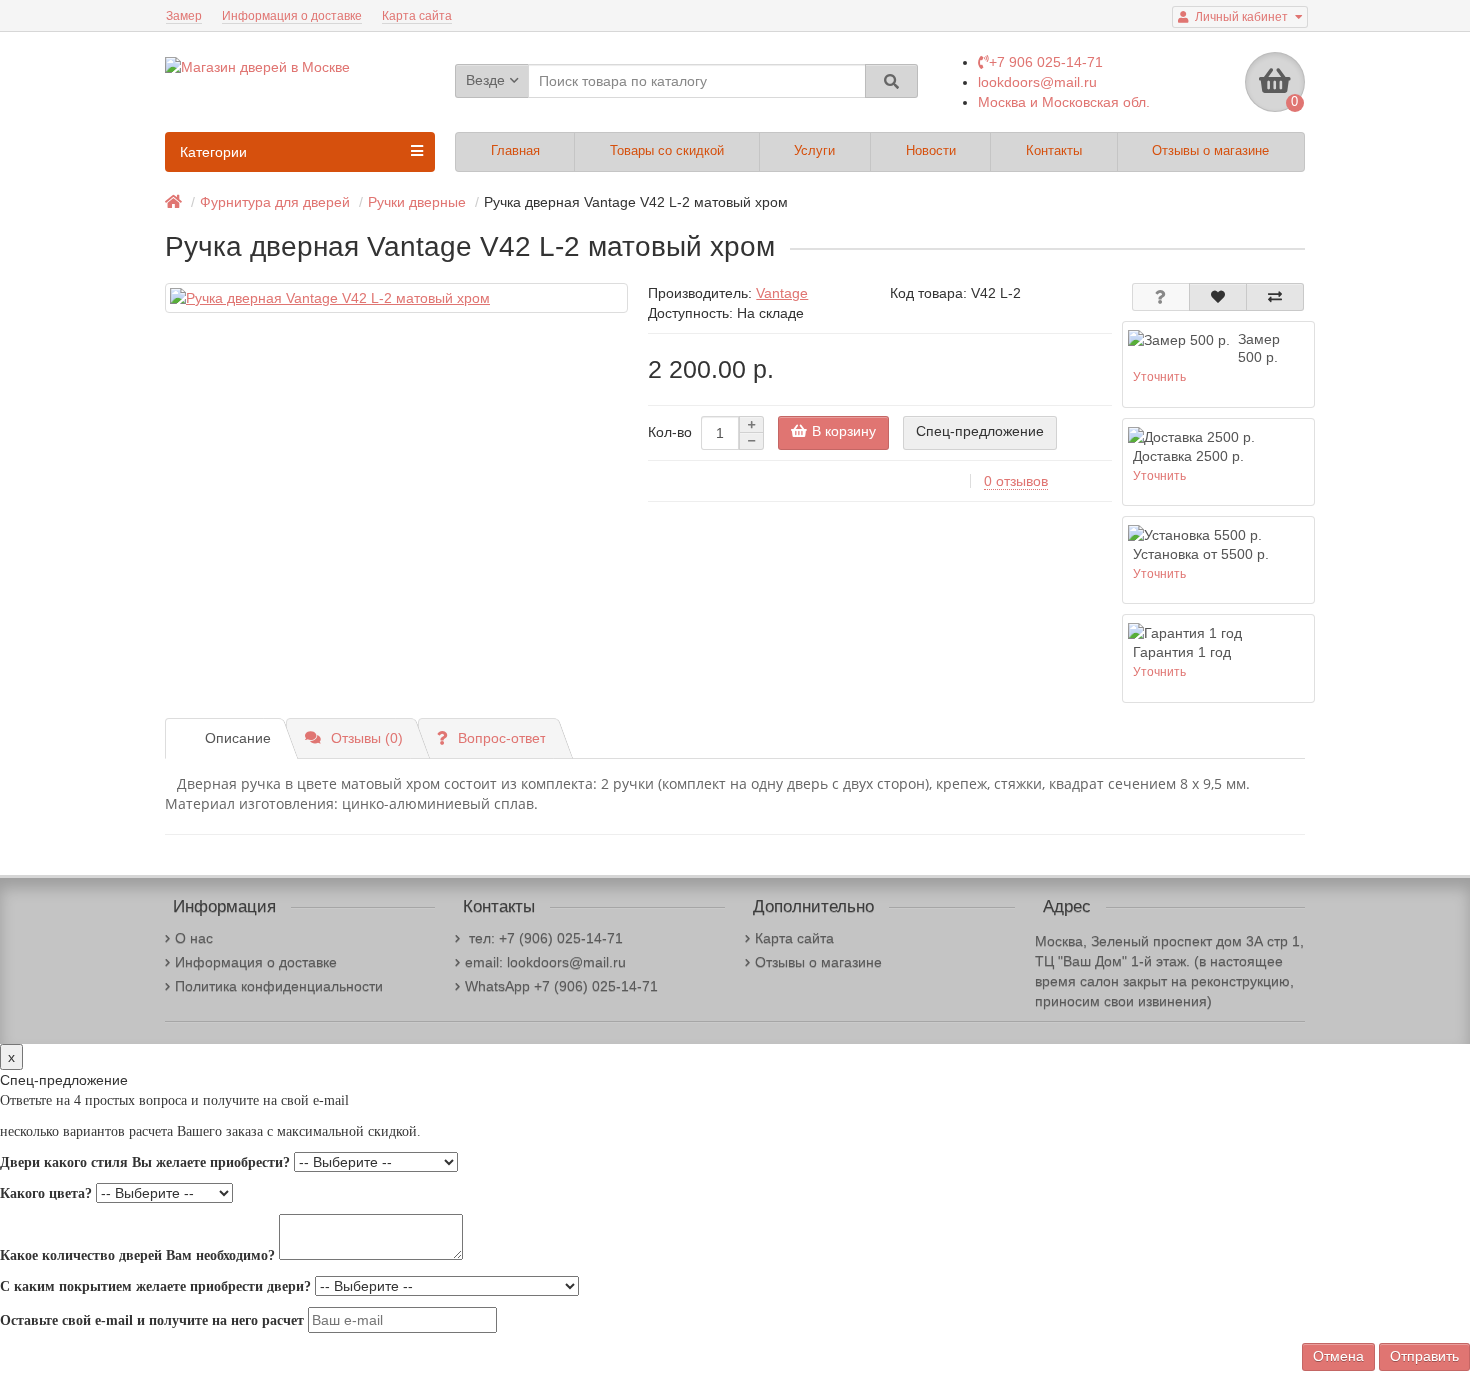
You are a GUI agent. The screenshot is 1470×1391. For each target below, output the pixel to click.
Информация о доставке (292, 16)
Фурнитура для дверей (275, 202)
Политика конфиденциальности (279, 986)
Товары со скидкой (667, 150)
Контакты (1054, 150)
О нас (194, 938)
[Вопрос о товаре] (1161, 297)
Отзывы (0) (367, 738)
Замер (184, 16)
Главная (515, 150)
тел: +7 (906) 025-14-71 (544, 938)
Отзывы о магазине (1210, 150)
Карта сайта (417, 16)
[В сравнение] (1275, 297)
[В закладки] (1218, 297)
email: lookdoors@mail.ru (545, 962)
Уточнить (1159, 377)
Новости (931, 150)
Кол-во (670, 432)
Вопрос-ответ (502, 738)
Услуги (814, 150)
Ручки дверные (417, 202)
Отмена (1338, 1356)
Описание (238, 738)
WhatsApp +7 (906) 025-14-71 (561, 986)
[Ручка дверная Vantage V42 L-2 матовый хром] (396, 298)
